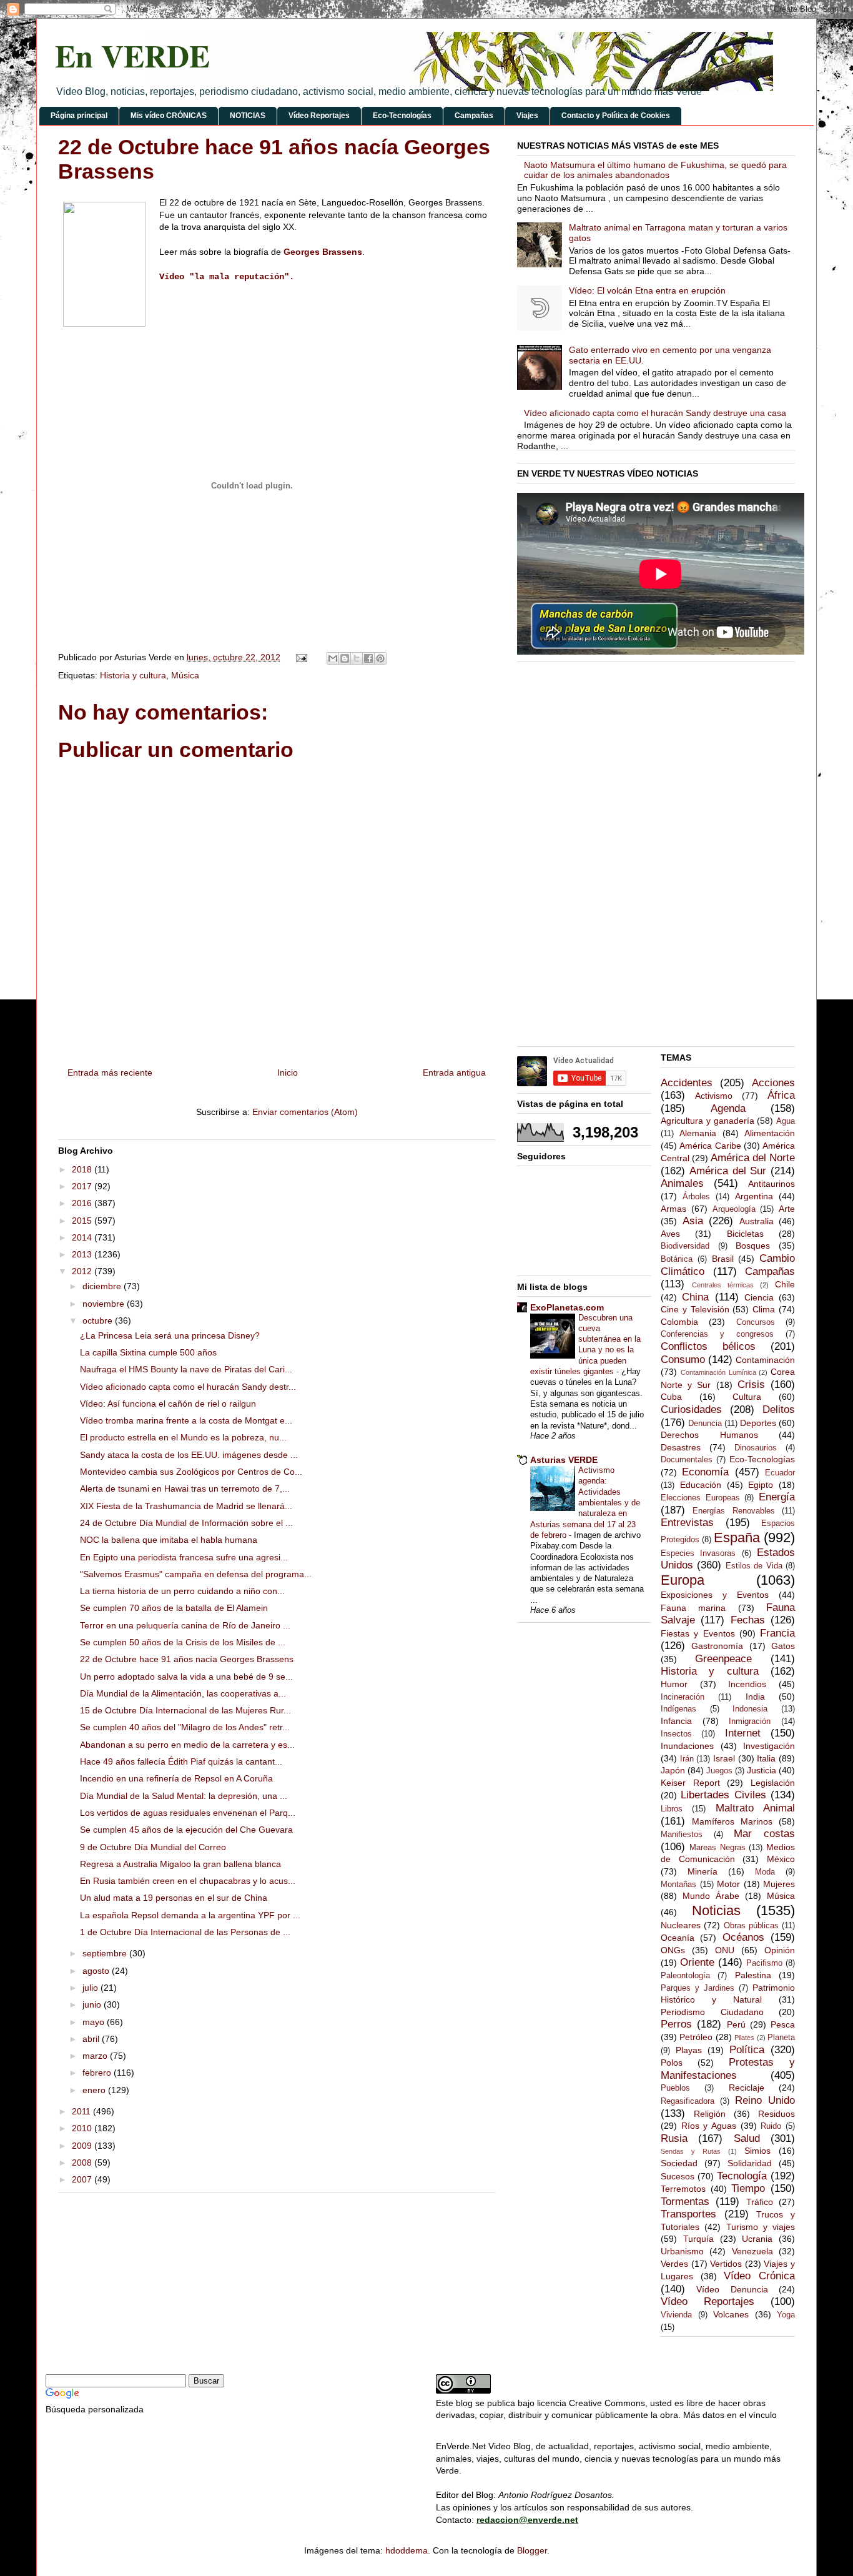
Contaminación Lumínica (718, 1372)
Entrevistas (687, 1523)
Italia (766, 1758)
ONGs (673, 1950)
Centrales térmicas (723, 1285)
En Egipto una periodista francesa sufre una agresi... (184, 1557)
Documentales (687, 1460)
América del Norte (753, 1158)
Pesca (783, 2024)
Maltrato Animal (755, 1808)
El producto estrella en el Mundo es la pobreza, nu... (183, 1437)
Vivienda (676, 2315)
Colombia (679, 1322)
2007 (83, 2179)
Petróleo (696, 2037)
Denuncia (705, 1424)
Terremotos (683, 2189)
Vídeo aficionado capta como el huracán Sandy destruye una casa (655, 413)
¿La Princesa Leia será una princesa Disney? (170, 1335)
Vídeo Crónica (759, 2276)
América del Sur (728, 1171)
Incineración (683, 1697)
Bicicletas (745, 1234)
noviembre (105, 1304)
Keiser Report (690, 1783)
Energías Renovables (733, 1511)
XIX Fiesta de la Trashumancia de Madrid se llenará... (186, 1506)
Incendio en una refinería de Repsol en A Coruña (176, 1778)
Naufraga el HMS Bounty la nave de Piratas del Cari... (186, 1369)
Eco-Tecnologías (402, 116)
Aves (670, 1234)
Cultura (747, 1397)
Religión (710, 2114)
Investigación (769, 1746)
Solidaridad (750, 2163)
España (737, 1538)
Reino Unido (765, 2100)
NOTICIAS (248, 116)
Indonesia (750, 1709)
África (781, 1095)
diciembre (103, 1286)
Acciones (773, 1083)
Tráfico (760, 2202)
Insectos (676, 1734)
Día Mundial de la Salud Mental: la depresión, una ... (184, 1796)
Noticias (716, 1910)
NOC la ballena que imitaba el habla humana (169, 1540)
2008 (83, 2162)
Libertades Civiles (723, 1795)
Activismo (714, 1096)
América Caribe (710, 1146)
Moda (765, 1872)
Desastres (681, 1447)
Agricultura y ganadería (708, 1121)
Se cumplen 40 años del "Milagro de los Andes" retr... (185, 1727)
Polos (672, 2063)
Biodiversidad (685, 1246)
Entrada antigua (454, 1073)
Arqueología (734, 1209)
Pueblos (675, 2088)
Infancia (676, 1721)
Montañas (678, 1885)
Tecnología (742, 2176)
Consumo (683, 1360)
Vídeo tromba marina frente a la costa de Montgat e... (186, 1420)
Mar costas (764, 1834)
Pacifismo (764, 1963)
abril (92, 2039)
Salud (747, 2138)
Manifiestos (682, 1835)
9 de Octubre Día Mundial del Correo (153, 1847)
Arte (787, 1209)
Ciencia (759, 1297)
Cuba (671, 1397)
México (781, 1859)
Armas (673, 1209)
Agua (786, 1121)
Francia (777, 1633)
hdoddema (407, 2550)
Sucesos (678, 2176)
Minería (703, 1871)
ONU (725, 1950)
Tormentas (685, 2202)
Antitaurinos (772, 1184)
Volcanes (731, 2314)
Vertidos (726, 2264)
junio (93, 2004)
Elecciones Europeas (700, 1498)
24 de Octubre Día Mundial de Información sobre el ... (186, 1523)
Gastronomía (717, 1646)
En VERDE (132, 55)
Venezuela (752, 2251)
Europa (683, 1580)
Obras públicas (751, 1926)
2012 (83, 1271)
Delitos (779, 1409)
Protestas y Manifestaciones (728, 2069)
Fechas (748, 1620)
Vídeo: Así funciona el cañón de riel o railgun (168, 1404)
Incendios (747, 1684)
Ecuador (780, 1473)
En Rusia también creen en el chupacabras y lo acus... (188, 1881)
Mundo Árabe (711, 1896)
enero (95, 2090)
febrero (98, 2073)
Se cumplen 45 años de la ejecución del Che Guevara (186, 1830)
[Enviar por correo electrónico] (333, 658)
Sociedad (679, 2163)
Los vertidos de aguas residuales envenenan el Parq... (188, 1813)
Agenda (728, 1108)
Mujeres (779, 1884)
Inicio (288, 1073)
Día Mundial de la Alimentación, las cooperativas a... (183, 1693)
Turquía (698, 2239)
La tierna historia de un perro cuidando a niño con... (182, 1591)
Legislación (773, 1783)
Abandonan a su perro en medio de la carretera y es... (187, 1745)
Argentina (754, 1196)
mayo (95, 2022)
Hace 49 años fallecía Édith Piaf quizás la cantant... (181, 1761)
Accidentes (687, 1083)
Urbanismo (682, 2251)
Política (747, 2050)
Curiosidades (691, 1409)
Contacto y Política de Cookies (616, 116)
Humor (674, 1684)
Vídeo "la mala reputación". (227, 277)
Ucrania (757, 2239)
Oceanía (678, 1938)
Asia (693, 1221)
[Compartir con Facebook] (368, 658)
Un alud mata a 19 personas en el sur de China (174, 1898)
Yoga (786, 2315)
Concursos (756, 1322)
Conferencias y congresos (717, 1334)
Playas (689, 2050)
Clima (764, 1309)
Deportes (758, 1423)
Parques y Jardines (698, 1988)
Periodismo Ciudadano (712, 2012)
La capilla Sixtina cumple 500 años (148, 1352)
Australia (757, 1221)
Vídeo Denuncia (732, 2289)
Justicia (762, 1770)
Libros (672, 1809)
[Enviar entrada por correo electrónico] (301, 657)
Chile (785, 1284)
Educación (701, 1485)
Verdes (674, 2264)
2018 (83, 1169)
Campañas (474, 116)
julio (91, 1988)
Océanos (743, 1937)
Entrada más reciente (110, 1073)
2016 (83, 1203)
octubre (99, 1320)
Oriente (697, 1962)
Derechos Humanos (709, 1435)
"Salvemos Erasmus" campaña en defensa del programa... (196, 1574)
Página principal (79, 116)
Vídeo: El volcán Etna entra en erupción (647, 290)
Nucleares (681, 1925)
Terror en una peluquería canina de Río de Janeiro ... (185, 1625)
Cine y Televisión (695, 1309)
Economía (705, 1472)
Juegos (719, 1771)
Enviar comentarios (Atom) (305, 1112)
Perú (736, 2024)
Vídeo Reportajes (319, 116)
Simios (757, 2151)
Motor (728, 1884)
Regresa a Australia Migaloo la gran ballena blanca (180, 1864)
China (695, 1297)
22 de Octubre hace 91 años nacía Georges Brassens (187, 1659)
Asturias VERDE (564, 1460)
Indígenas (678, 1709)
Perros (676, 2024)
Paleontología (685, 1976)
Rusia (674, 2138)
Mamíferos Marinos (732, 1821)
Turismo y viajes (761, 2227)
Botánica (677, 1259)
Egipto (761, 1485)
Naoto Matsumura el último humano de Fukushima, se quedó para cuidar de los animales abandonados (655, 170)
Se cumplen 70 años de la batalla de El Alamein (174, 1608)
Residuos (777, 2114)
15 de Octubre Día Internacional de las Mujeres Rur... (185, 1710)
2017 (83, 1186)
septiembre (106, 1953)
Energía (777, 1497)
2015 (83, 1221)
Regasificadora (688, 2101)
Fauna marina (693, 1608)
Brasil (723, 1259)
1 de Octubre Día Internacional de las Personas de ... (185, 1932)
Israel (724, 1758)
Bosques (753, 1246)
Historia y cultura (133, 675)
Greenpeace (723, 1659)
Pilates (744, 2038)
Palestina (753, 1975)
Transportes (688, 2214)
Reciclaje (747, 2088)
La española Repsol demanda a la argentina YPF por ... (190, 1915)
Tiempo (748, 2188)
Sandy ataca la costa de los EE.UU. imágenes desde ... (189, 1455)
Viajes (527, 116)
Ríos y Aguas (709, 2126)
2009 (83, 2146)
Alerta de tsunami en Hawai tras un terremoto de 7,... (185, 1489)
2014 (83, 1237)
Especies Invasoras (698, 1553)
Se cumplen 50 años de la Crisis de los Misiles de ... (183, 1642)
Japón (673, 1770)
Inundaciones (687, 1746)
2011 (82, 2111)
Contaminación (765, 1360)
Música (185, 675)
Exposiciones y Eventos (715, 1595)
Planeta (781, 2038)
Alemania (698, 1133)
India (755, 1697)
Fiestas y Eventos (698, 1633)
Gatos (783, 1646)
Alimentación (770, 1133)
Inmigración (750, 1721)
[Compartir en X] (357, 658)
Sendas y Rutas (691, 2151)
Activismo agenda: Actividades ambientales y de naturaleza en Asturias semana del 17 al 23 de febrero (585, 1503)
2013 (83, 1254)
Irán (687, 1759)
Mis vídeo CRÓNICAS (169, 116)
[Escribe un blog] (345, 658)
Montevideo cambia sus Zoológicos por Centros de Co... (191, 1472)
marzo (96, 2056)
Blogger (532, 2550)
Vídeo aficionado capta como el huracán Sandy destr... (188, 1387)
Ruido (771, 2126)
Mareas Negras (717, 1848)
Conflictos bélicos (708, 1346)
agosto (97, 1971)
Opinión (780, 1950)
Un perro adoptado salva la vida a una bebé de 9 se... (186, 1677)
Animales (682, 1183)
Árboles (696, 1197)
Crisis (751, 1385)
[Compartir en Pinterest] (380, 658)
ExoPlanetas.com (567, 1307)
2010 (83, 2128)
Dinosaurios (756, 1448)
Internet (743, 1733)
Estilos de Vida (754, 1566)
